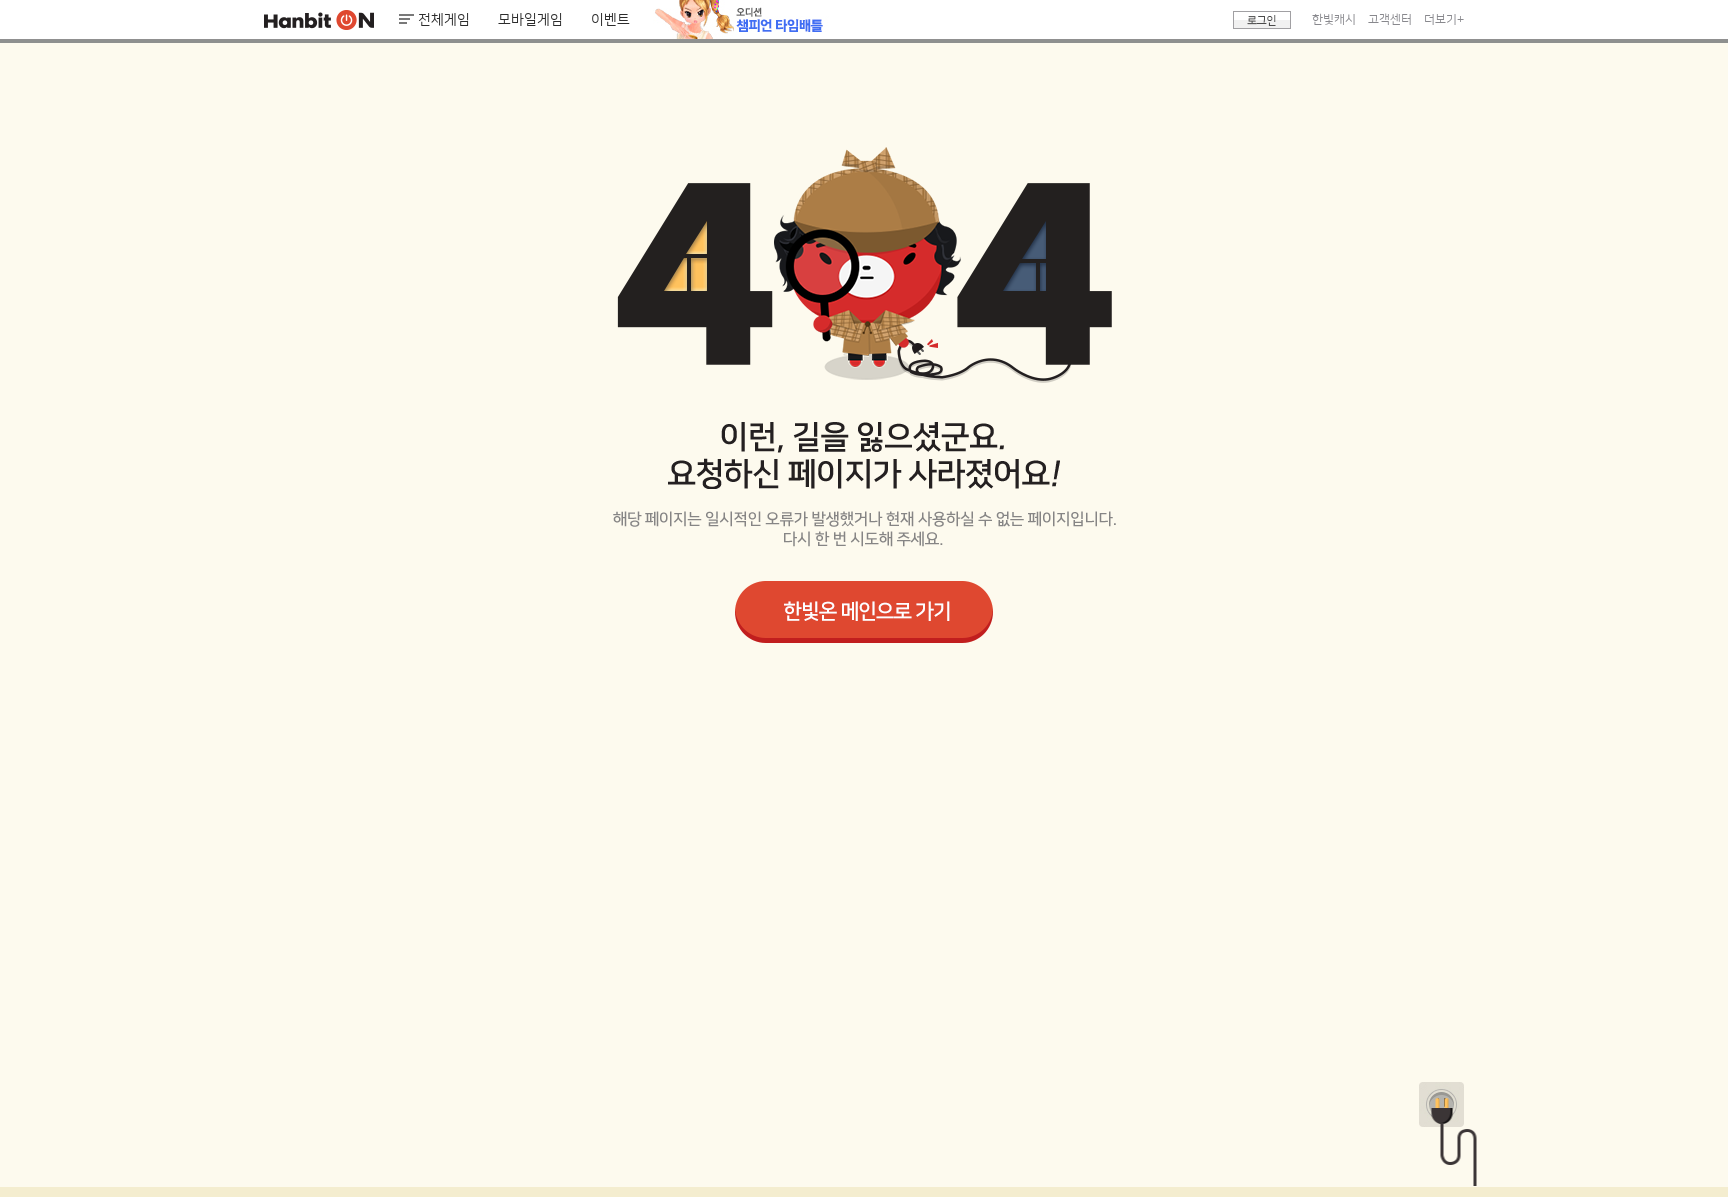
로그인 (1262, 20)
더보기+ (1444, 19)
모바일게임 (530, 20)
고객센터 (1390, 19)
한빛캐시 (1334, 19)
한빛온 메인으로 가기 (864, 612)
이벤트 (610, 20)
